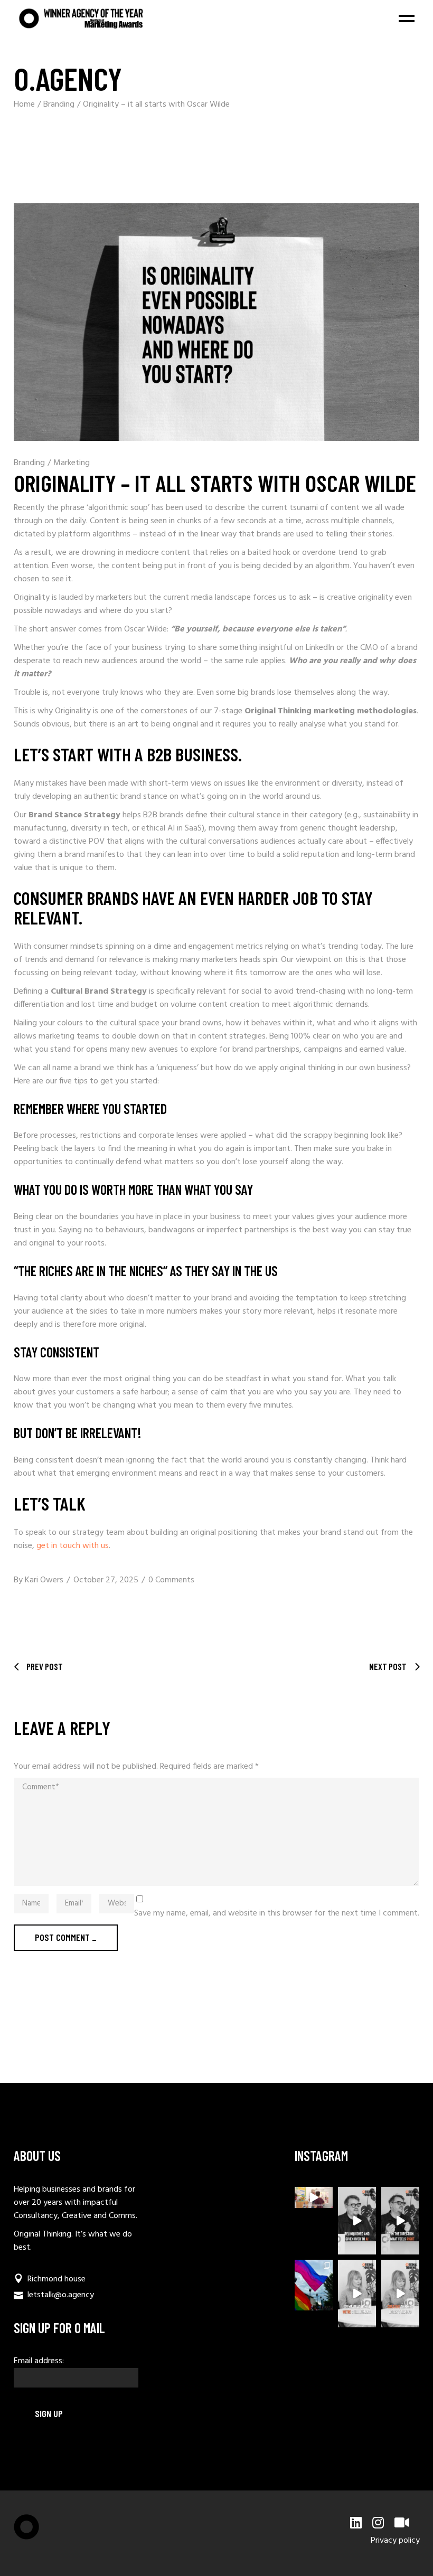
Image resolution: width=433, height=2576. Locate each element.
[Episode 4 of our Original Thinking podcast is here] (400, 2294)
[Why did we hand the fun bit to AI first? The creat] (357, 2221)
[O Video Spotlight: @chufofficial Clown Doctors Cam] (314, 2197)
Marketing (72, 463)
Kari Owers (44, 1580)
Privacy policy (395, 2541)
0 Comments (171, 1580)
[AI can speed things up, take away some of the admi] (357, 2294)
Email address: (39, 2361)
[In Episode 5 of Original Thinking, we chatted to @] (400, 2221)
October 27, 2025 (106, 1580)
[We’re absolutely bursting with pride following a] (314, 2285)
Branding (59, 105)
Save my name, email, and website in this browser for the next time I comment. (277, 1914)
